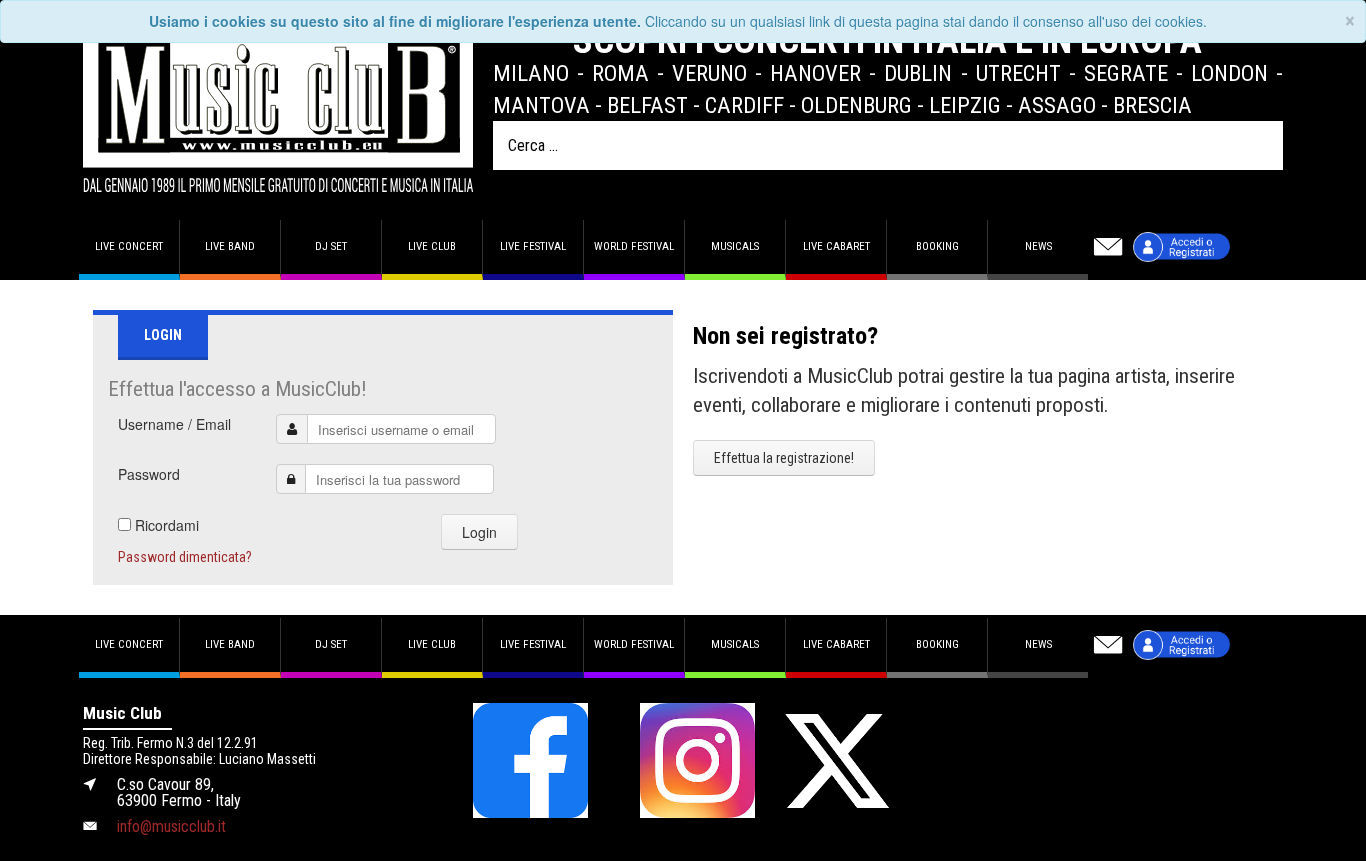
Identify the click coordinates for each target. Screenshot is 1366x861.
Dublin (918, 73)
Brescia (1152, 105)
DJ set (331, 246)
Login (479, 532)
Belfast (647, 105)
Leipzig (965, 105)
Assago (1057, 105)
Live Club (432, 246)
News (1038, 246)
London (1229, 73)
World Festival (634, 246)
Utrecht (1018, 73)
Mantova (541, 105)
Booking (937, 246)
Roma (620, 73)
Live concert (129, 246)
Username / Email (174, 424)
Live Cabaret (836, 246)
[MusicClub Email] (1108, 247)
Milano (531, 73)
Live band (230, 246)
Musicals (735, 246)
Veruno (709, 73)
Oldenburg (856, 105)
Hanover (815, 73)
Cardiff (744, 105)
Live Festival (533, 246)
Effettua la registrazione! (784, 458)
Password (149, 474)
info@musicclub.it (171, 826)
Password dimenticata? (185, 557)
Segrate (1126, 73)
